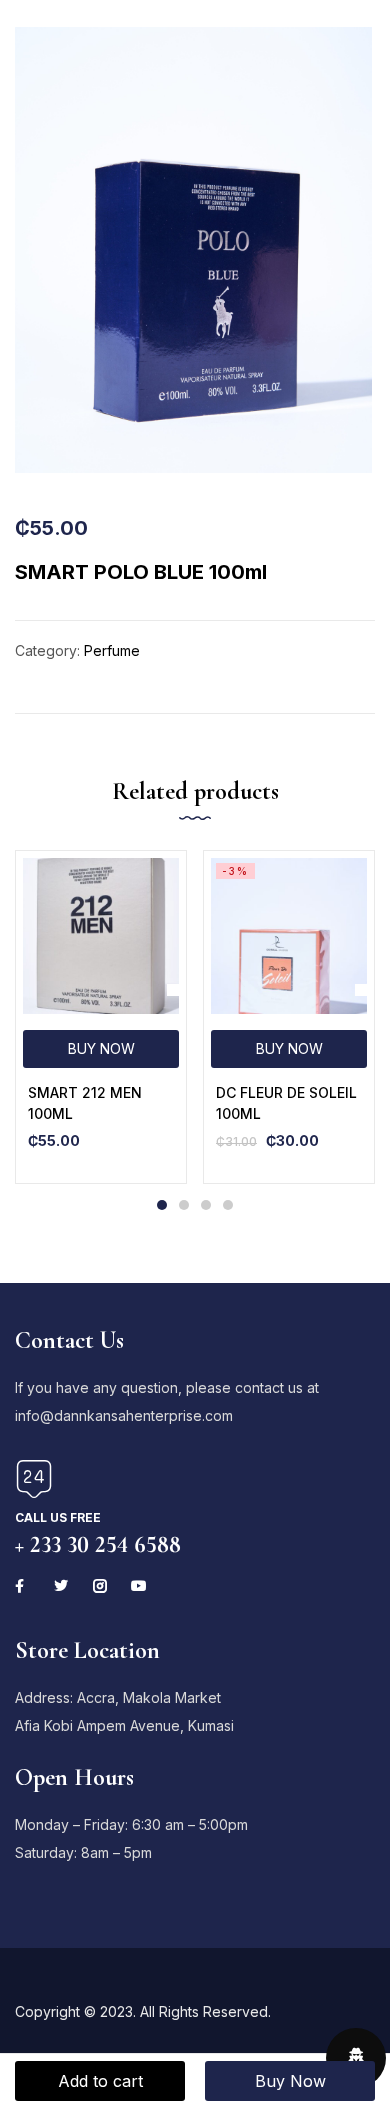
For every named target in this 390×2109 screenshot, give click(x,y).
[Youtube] (139, 1586)
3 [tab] (206, 1205)
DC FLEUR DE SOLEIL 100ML (286, 1103)
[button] (101, 1049)
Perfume (112, 650)
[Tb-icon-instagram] (100, 1586)
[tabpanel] (101, 1017)
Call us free (58, 1517)
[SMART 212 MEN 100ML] (101, 936)
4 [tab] (228, 1205)
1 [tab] (162, 1205)
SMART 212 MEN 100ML (85, 1103)
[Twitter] (61, 1586)
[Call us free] (34, 1479)
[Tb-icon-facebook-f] (22, 1586)
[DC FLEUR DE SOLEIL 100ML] (289, 936)
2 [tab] (184, 1205)
